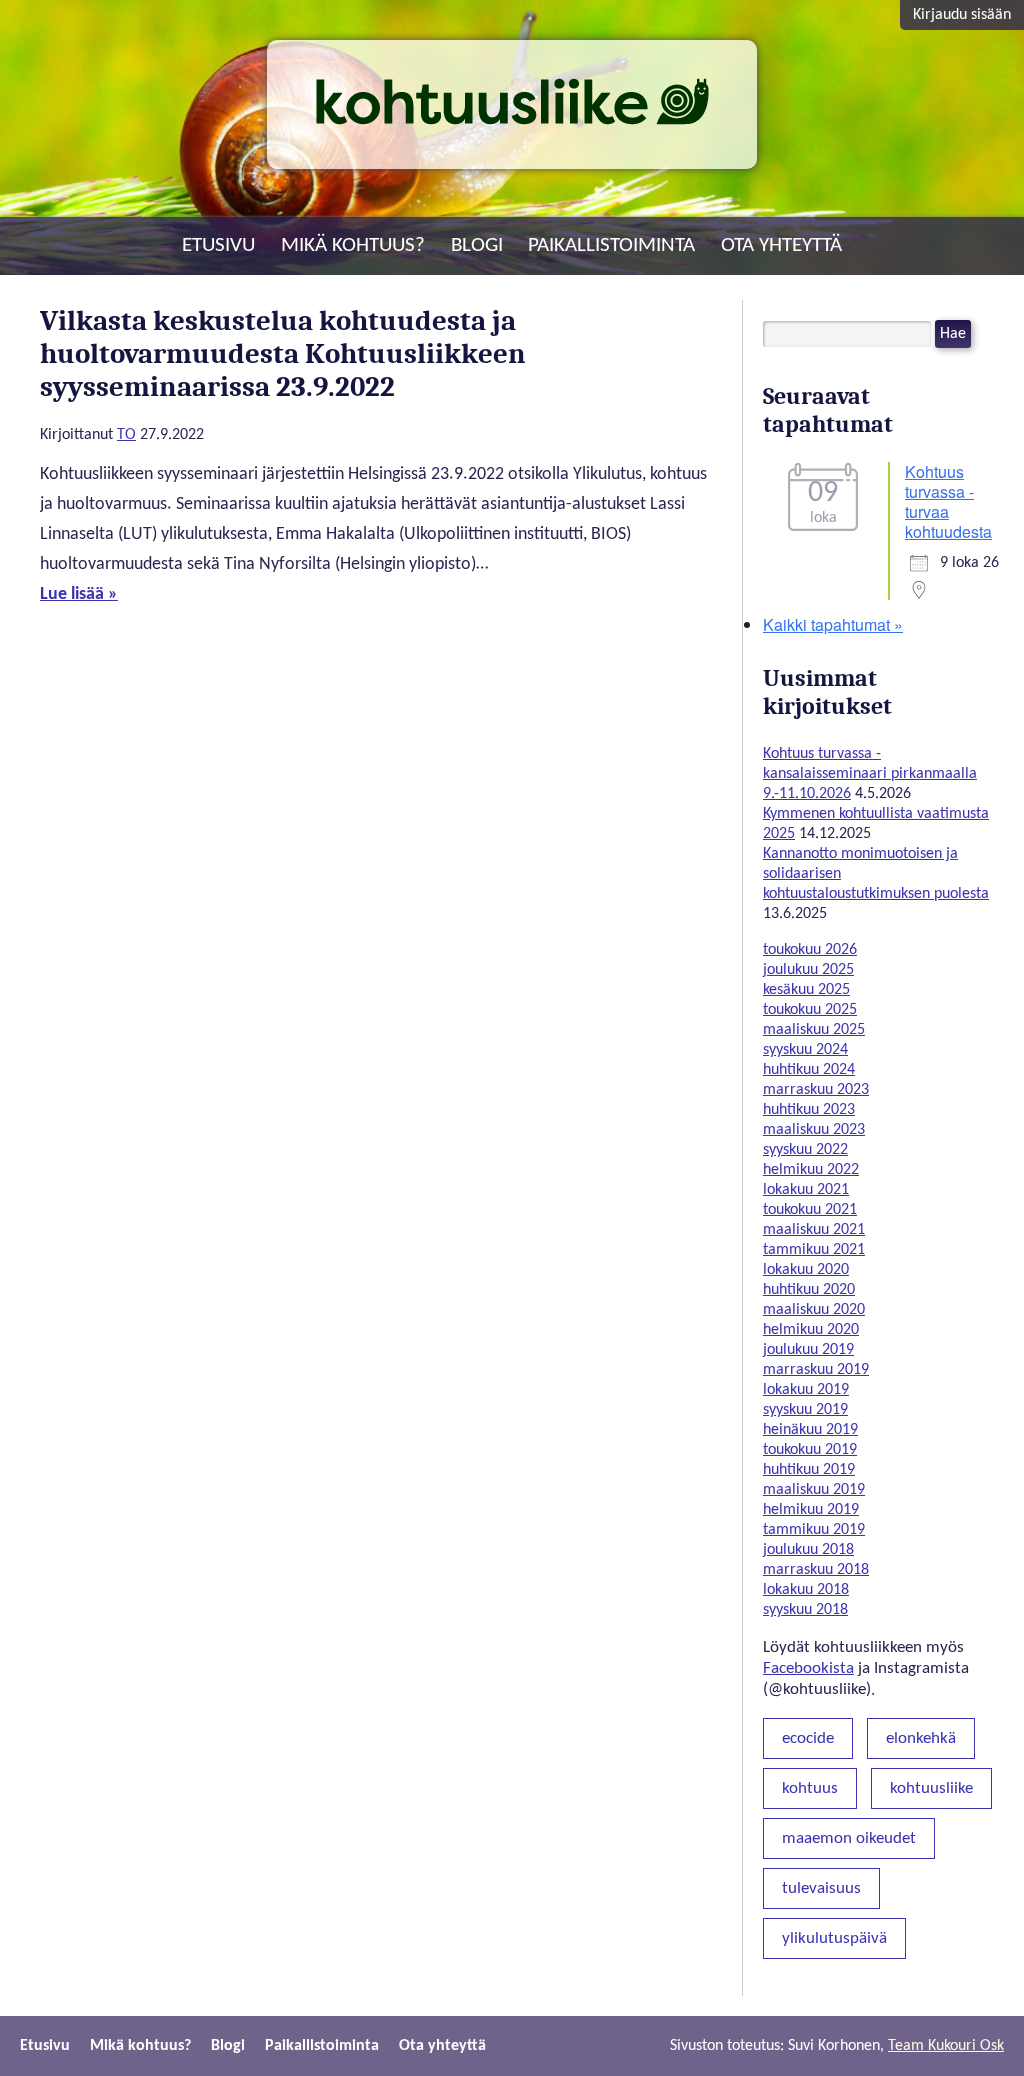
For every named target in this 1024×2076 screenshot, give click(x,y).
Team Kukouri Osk (946, 2046)
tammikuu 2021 (814, 1250)
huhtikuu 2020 (809, 1290)
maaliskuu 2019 (814, 1490)
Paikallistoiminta (611, 245)
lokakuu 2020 (806, 1270)
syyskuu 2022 (805, 1150)
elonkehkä (921, 1738)
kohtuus (810, 1788)
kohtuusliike (931, 1788)
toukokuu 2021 (810, 1210)
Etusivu (218, 245)
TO (126, 435)
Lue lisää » (79, 594)
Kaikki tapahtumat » (833, 624)
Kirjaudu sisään (962, 15)
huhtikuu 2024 (809, 1070)
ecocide (808, 1738)
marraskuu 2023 (816, 1090)
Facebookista (808, 1668)
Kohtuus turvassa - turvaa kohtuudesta (948, 501)
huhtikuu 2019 (809, 1470)
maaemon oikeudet (849, 1838)
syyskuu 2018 (805, 1610)
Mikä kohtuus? (353, 245)
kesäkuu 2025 (806, 990)
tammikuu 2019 (814, 1530)
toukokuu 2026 (810, 950)
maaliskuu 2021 (814, 1230)
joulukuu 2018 (808, 1550)
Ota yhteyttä (781, 245)
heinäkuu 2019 (810, 1430)
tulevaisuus (821, 1888)
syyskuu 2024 (805, 1050)
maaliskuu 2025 (814, 1030)
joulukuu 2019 (808, 1350)
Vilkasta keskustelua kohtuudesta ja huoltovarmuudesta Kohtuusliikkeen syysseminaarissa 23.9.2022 (283, 353)
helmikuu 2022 (811, 1170)
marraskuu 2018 (816, 1570)
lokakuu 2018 (806, 1590)
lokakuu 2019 (806, 1390)
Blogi (477, 245)
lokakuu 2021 (806, 1190)
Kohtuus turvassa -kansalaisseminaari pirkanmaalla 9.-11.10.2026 (870, 774)
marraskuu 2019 (816, 1370)
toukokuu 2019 (810, 1450)
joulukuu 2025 (808, 970)
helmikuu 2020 (811, 1330)
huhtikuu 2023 (809, 1110)
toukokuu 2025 (810, 1010)
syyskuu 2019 (805, 1410)
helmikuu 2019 (811, 1510)
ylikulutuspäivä (834, 1938)
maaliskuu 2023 (814, 1130)
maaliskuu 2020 (814, 1310)
